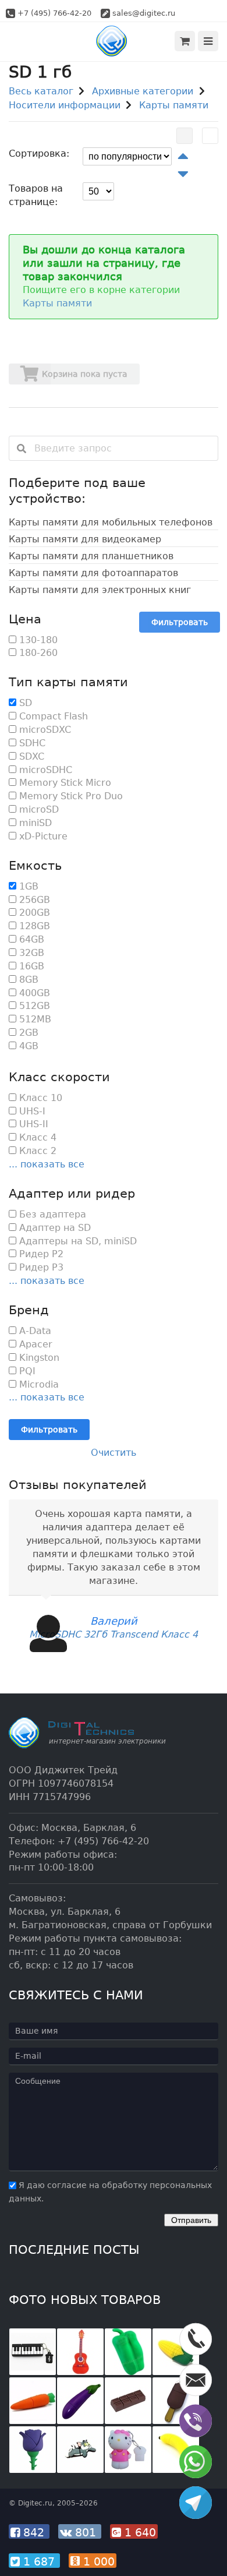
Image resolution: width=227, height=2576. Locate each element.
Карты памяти (174, 105)
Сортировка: (39, 153)
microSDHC (44, 770)
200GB (33, 913)
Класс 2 (36, 1151)
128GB (33, 926)
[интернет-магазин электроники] (114, 41)
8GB (27, 980)
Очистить (114, 1453)
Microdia (38, 1384)
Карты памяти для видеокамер (85, 539)
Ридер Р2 (40, 1254)
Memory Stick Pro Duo (70, 796)
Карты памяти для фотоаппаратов (93, 573)
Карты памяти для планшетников (91, 556)
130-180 (37, 640)
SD (24, 703)
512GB (33, 1006)
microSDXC (44, 730)
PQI (26, 1371)
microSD (38, 809)
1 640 (139, 2532)
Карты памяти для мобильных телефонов (111, 522)
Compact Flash (52, 716)
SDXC (30, 756)
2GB (27, 1033)
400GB (33, 993)
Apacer (34, 1344)
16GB (30, 966)
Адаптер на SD (54, 1228)
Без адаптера (51, 1214)
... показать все (47, 1164)
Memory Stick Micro (64, 783)
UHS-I (31, 1111)
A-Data (34, 1331)
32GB (30, 953)
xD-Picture (42, 836)
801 (86, 2532)
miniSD (34, 823)
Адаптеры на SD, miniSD (77, 1241)
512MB (34, 1019)
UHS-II (32, 1124)
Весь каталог (41, 91)
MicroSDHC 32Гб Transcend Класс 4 (114, 1634)
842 (34, 2532)
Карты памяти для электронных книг (100, 590)
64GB (30, 939)
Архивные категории (143, 91)
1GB (27, 886)
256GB (33, 900)
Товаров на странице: (36, 195)
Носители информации (65, 105)
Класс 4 (36, 1137)
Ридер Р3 (40, 1267)
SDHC (31, 743)
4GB (27, 1046)
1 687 (39, 2561)
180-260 (37, 653)
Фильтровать (180, 622)
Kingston (38, 1358)
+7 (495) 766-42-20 (54, 13)
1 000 (97, 2561)
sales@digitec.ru (144, 13)
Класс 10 (39, 1098)
